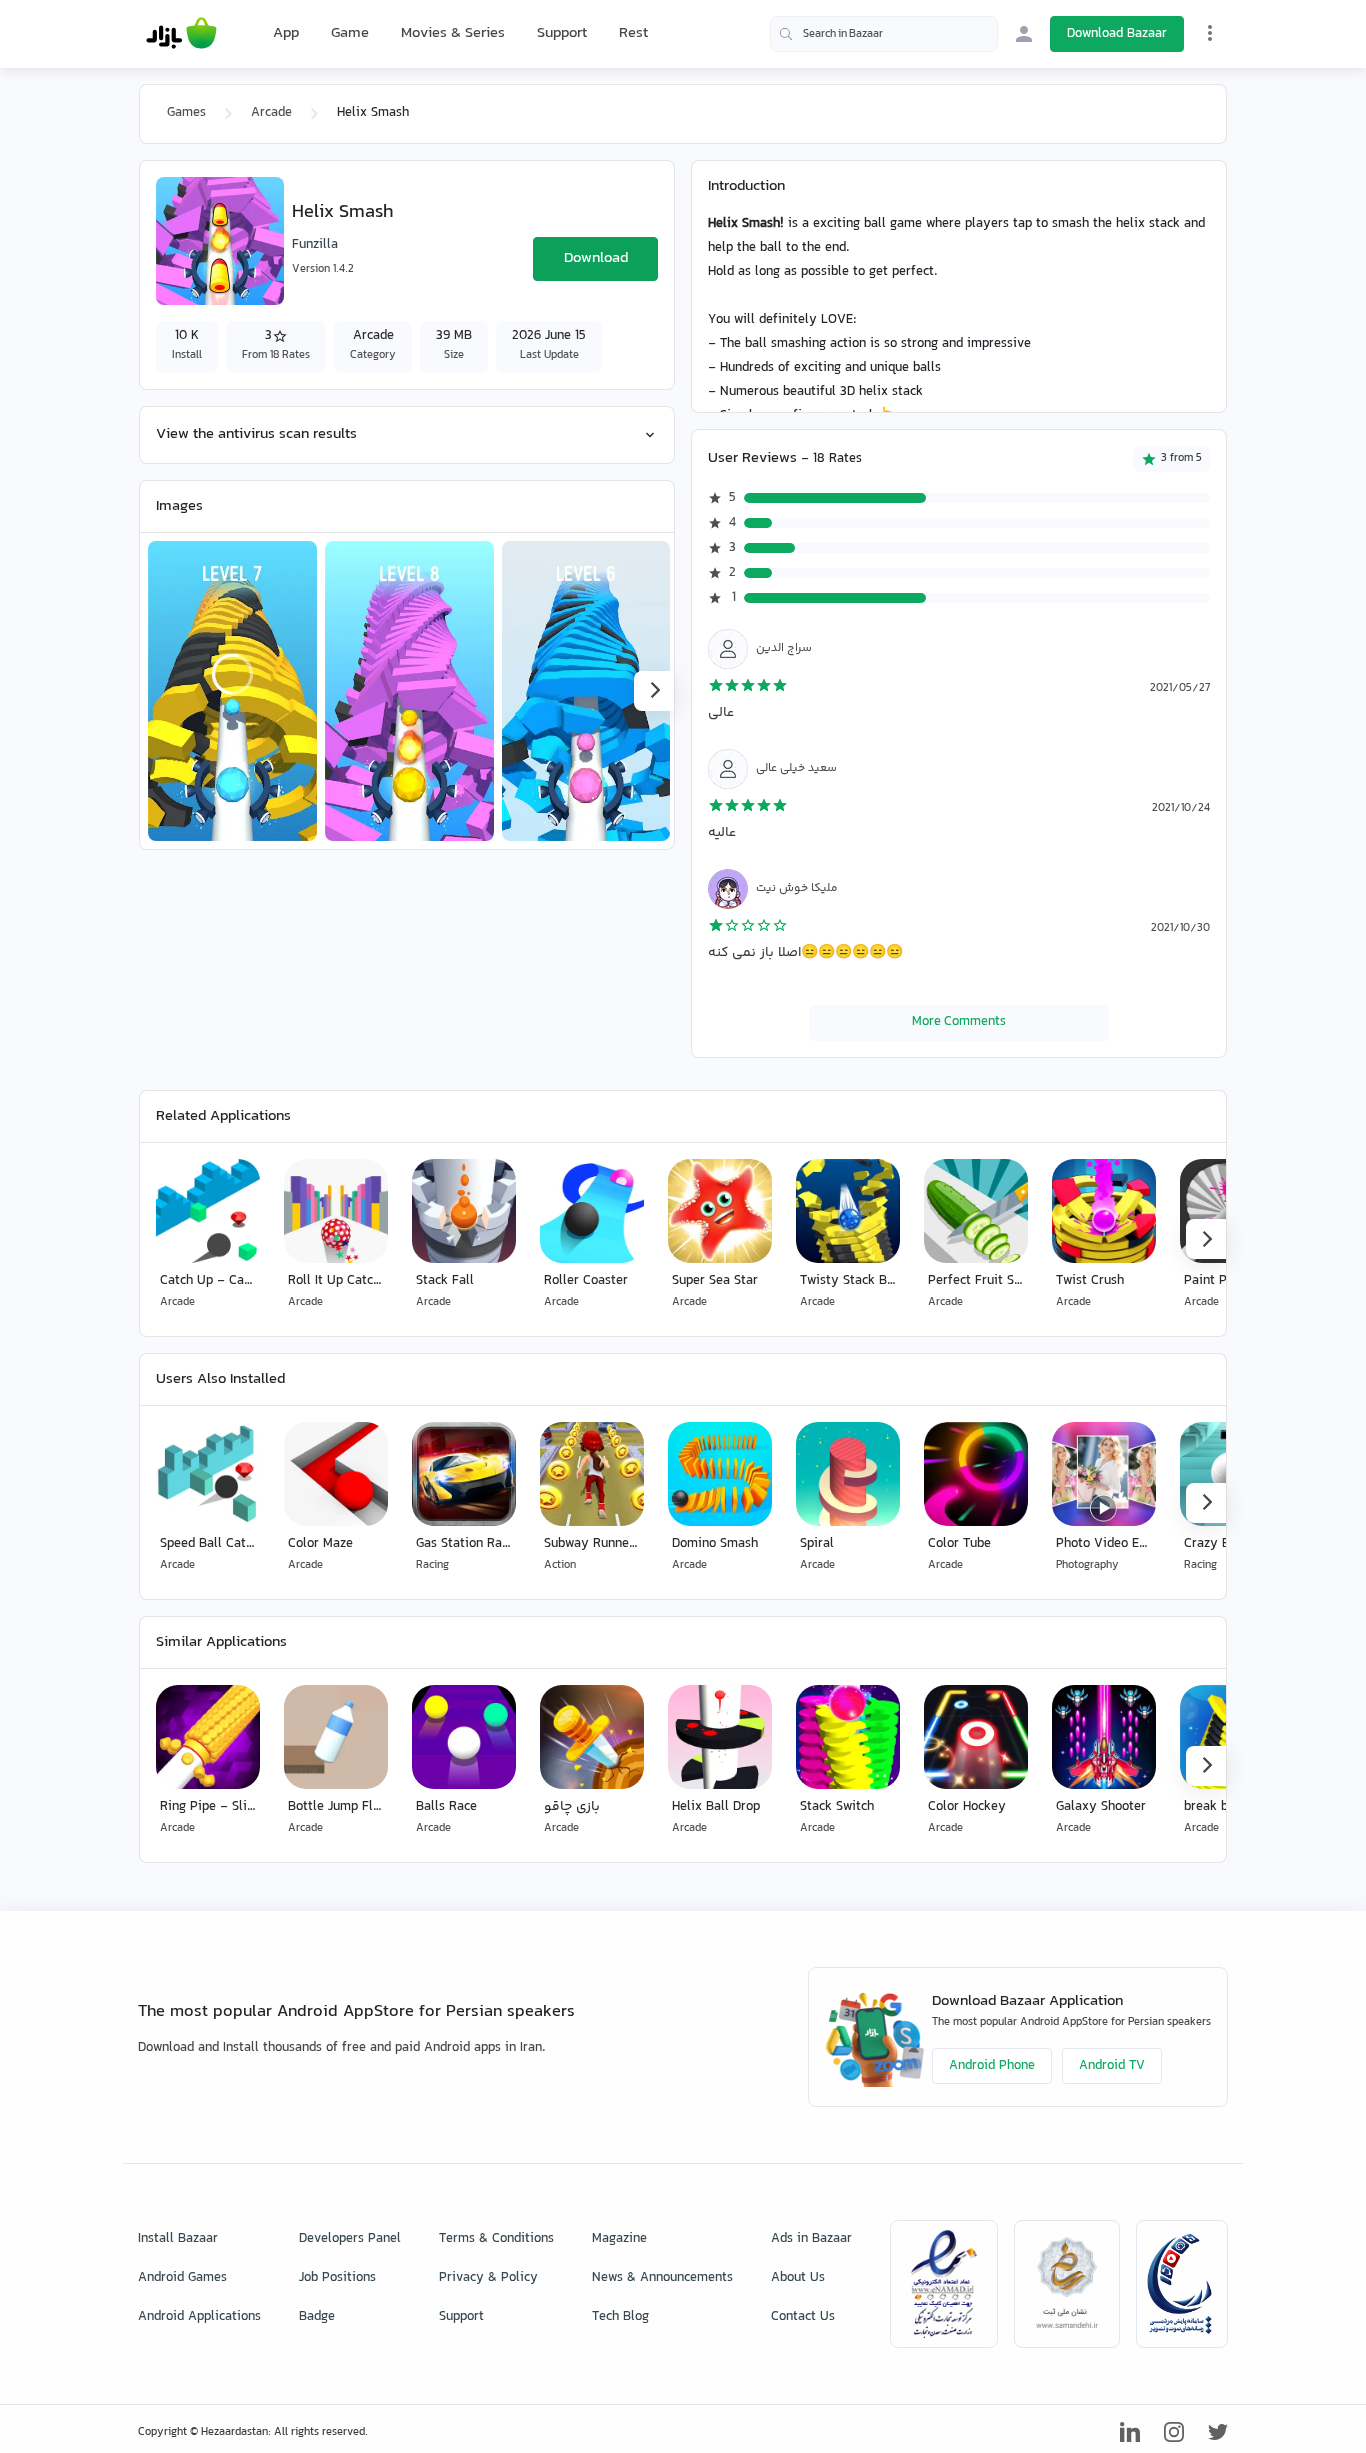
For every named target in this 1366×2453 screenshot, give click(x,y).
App (286, 34)
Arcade (271, 113)
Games (186, 113)
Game (350, 34)
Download (596, 258)
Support (562, 33)
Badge (317, 2317)
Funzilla (315, 245)
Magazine (619, 2239)
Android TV (1112, 2066)
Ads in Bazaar (811, 2239)
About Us (798, 2278)
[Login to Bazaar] (1024, 34)
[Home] (181, 34)
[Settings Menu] (1210, 33)
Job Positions (337, 2278)
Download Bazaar (1117, 34)
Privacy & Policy (488, 2278)
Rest (633, 34)
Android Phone (992, 2066)
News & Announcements (662, 2278)
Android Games (182, 2278)
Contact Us (803, 2317)
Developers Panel (350, 2239)
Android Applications (199, 2317)
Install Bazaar (178, 2239)
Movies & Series (453, 33)
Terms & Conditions (496, 2239)
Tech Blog (620, 2317)
